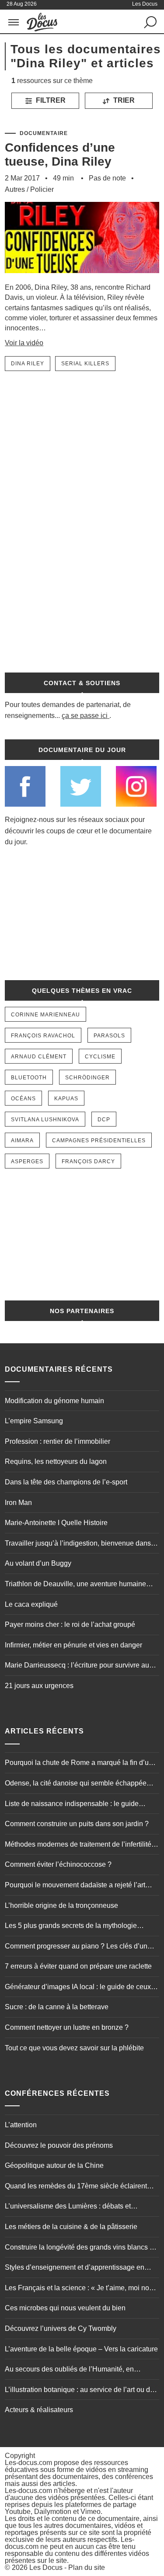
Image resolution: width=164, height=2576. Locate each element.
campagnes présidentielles (99, 1141)
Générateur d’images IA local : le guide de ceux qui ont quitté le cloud (78, 1988)
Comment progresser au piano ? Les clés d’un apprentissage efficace (76, 1947)
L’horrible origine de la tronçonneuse (61, 1905)
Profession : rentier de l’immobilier (58, 1441)
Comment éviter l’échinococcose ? (58, 1864)
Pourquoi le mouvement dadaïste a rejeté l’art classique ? (75, 1886)
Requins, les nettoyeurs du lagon (56, 1461)
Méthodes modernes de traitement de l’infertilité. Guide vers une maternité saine (79, 1845)
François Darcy (88, 1161)
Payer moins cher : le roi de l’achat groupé (70, 1624)
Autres (15, 189)
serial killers (85, 364)
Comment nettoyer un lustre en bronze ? (67, 2027)
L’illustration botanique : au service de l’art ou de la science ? (79, 2391)
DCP (104, 1120)
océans (23, 1099)
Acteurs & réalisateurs (39, 2410)
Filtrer (50, 100)
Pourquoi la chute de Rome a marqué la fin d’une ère (81, 1764)
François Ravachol (43, 1036)
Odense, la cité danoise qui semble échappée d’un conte (76, 1784)
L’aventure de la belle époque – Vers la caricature (81, 2349)
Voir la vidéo (24, 343)
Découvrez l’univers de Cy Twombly (61, 2328)
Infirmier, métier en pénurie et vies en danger (73, 1645)
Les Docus (46, 2567)
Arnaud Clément (39, 1057)
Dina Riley (28, 364)
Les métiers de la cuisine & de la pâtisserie (71, 2227)
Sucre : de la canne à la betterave (57, 2007)
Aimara (22, 1141)
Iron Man (18, 1503)
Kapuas (66, 1099)
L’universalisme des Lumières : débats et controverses (68, 2207)
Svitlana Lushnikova (45, 1120)
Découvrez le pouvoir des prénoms (59, 2145)
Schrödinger (87, 1078)
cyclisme (100, 1057)
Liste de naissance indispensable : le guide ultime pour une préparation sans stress (72, 1805)
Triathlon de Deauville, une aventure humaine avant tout (75, 1585)
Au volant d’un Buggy (38, 1563)
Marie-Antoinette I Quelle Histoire (56, 1523)
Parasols (109, 1036)
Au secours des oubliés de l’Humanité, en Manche (69, 2370)
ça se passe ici (85, 716)
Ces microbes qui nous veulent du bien (65, 2308)
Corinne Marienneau (45, 1015)
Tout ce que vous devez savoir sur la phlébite (74, 2048)
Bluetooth (29, 1078)
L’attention (21, 2125)
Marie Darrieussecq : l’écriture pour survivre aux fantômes (79, 1666)
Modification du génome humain (54, 1401)
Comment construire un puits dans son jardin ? (77, 1824)
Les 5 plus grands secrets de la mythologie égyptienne (71, 1927)
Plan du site (87, 2567)
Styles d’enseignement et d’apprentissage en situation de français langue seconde (75, 2268)
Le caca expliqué (31, 1604)
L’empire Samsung (34, 1421)
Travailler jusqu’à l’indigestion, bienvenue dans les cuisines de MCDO (78, 1544)
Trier (123, 100)
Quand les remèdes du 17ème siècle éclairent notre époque (76, 2187)
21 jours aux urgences (39, 1686)
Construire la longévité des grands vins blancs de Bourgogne (81, 2248)
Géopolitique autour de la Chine (54, 2165)
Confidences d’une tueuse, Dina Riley (60, 154)
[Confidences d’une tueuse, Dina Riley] (82, 278)
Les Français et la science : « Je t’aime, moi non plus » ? (79, 2289)
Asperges (27, 1161)
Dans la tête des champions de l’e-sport (66, 1482)
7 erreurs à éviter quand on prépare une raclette (78, 1966)
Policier (42, 189)
